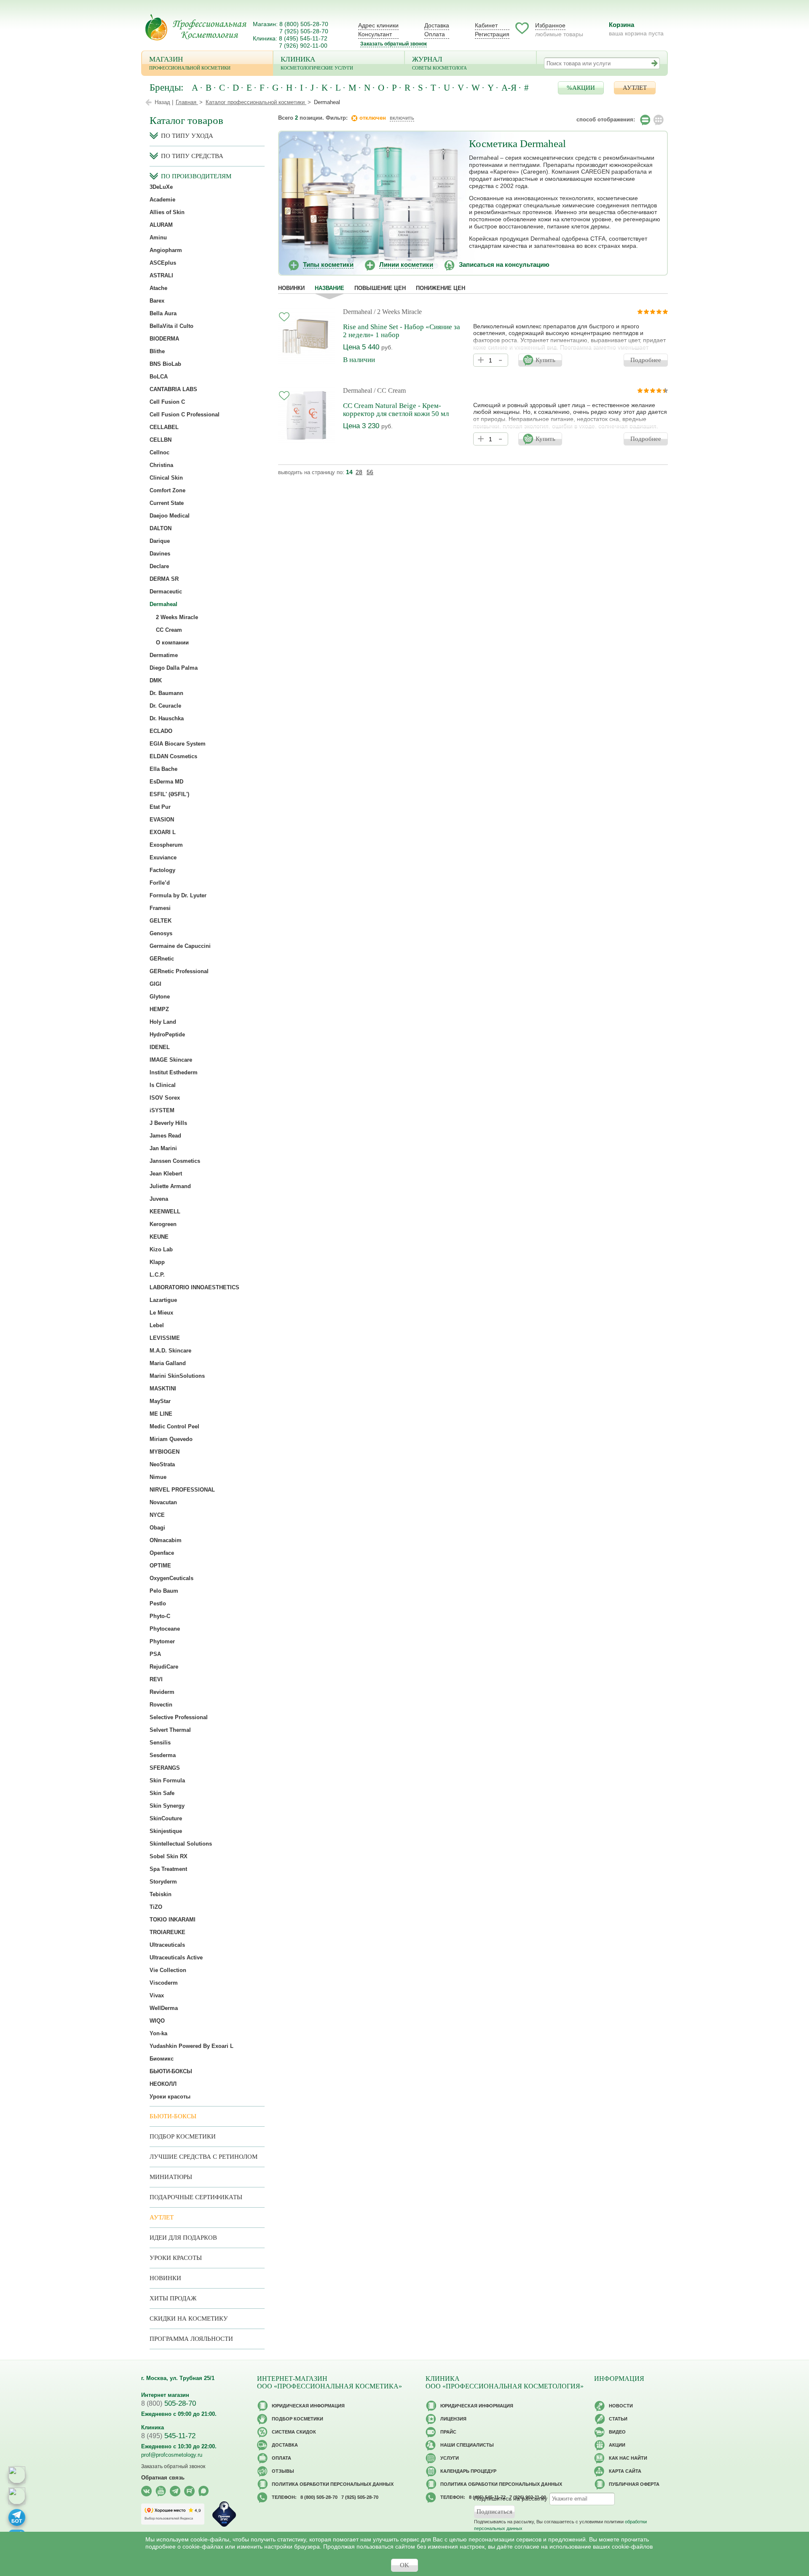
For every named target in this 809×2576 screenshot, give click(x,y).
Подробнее (646, 360)
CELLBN (161, 440)
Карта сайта (625, 2471)
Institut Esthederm (174, 1072)
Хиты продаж (173, 2298)
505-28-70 (169, 2403)
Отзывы (283, 2471)
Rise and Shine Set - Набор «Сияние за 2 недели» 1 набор (402, 331)
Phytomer (162, 1641)
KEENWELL (165, 1212)
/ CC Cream (390, 390)
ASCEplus (163, 263)
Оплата (435, 34)
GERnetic (162, 959)
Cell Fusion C (167, 402)
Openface (162, 1553)
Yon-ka (158, 2033)
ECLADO (161, 731)
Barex (157, 301)
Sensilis (160, 1743)
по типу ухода (187, 136)
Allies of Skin (167, 212)
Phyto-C (160, 1616)
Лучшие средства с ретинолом (204, 2157)
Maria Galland (168, 1363)
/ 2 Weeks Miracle (398, 312)
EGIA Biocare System (178, 744)
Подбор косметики (183, 2136)
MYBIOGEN (165, 1452)
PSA (155, 1654)
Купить (545, 360)
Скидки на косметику (189, 2318)
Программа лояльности (191, 2339)
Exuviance (163, 857)
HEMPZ (159, 1009)
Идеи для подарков (183, 2238)
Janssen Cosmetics (175, 1161)
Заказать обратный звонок (394, 44)
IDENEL (160, 1047)
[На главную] (196, 27)
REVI (156, 1679)
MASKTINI (163, 1389)
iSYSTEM (162, 1110)
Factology (162, 870)
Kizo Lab (161, 1249)
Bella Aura (163, 313)
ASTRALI (161, 275)
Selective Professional (179, 1717)
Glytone (160, 997)
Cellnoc (159, 452)
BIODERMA (164, 339)
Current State (167, 503)
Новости (621, 2406)
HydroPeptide (167, 1034)
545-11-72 (168, 2436)
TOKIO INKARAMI (173, 1920)
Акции (617, 2445)
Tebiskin (161, 1894)
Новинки (291, 288)
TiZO (156, 1907)
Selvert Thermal (170, 1730)
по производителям (196, 176)
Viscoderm (164, 1983)
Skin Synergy (167, 1806)
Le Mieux (161, 1313)
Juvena (159, 1199)
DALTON (161, 528)
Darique (160, 541)
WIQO (157, 2021)
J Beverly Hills (168, 1123)
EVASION (162, 820)
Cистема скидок (294, 2432)
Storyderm (163, 1882)
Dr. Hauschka (167, 718)
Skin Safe (162, 1793)
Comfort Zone (167, 490)
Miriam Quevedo (171, 1439)
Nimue (158, 1477)
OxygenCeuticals (171, 1578)
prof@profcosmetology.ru (172, 2455)
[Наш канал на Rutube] (189, 2491)
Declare (159, 566)
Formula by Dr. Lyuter (178, 895)
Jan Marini (163, 1148)
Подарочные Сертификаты (196, 2197)
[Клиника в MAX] (17, 2475)
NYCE (157, 1515)
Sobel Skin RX (169, 1856)
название (329, 288)
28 (359, 472)
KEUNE (159, 1237)
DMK (156, 680)
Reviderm (162, 1692)
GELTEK (161, 921)
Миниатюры (171, 2177)
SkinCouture (166, 1818)
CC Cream (169, 630)
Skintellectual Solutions (181, 1844)
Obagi (157, 1528)
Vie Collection (168, 1970)
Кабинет (486, 25)
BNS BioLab (165, 364)
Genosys (161, 933)
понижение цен (441, 288)
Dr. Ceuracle (165, 706)
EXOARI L (163, 832)
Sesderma (163, 1755)
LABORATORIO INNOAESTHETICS (194, 1287)
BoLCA (159, 377)
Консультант (375, 34)
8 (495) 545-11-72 (303, 38)
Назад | (164, 102)
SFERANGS (165, 1768)
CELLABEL (164, 427)
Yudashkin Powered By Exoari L (192, 2046)
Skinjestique (166, 1831)
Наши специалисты (467, 2445)
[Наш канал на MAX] (204, 2491)
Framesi (160, 908)
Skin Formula (167, 1780)
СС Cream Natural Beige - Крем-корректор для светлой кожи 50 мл (396, 410)
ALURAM (161, 225)
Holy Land (163, 1022)
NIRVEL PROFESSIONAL (182, 1490)
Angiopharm (166, 250)
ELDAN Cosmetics (173, 756)
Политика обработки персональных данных (333, 2484)
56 (370, 472)
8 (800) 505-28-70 (304, 24)
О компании (172, 643)
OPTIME (160, 1566)
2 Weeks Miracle (177, 617)
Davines (160, 554)
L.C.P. (157, 1275)
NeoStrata (162, 1464)
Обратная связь (163, 2478)
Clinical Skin (166, 478)
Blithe (157, 351)
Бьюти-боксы (173, 2116)
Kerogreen (163, 1224)
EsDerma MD (166, 782)
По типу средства (192, 156)
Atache (158, 288)
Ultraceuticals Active (176, 1957)
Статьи (618, 2419)
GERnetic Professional (179, 971)
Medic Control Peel (174, 1426)
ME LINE (161, 1414)
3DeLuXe (161, 187)
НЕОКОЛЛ (163, 2084)
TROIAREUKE (167, 1932)
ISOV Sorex (165, 1098)
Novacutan (163, 1502)
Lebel (157, 1325)
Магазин (190, 63)
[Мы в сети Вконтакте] (146, 2491)
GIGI (155, 984)
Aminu (158, 237)
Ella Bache (163, 769)
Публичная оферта (634, 2484)
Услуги (450, 2458)
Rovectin (161, 1705)
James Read (165, 1136)
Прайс (448, 2432)
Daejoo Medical (170, 516)
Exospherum (166, 845)
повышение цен (380, 288)
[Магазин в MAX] (17, 2496)
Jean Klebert (166, 1174)
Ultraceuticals (167, 1945)
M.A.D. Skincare (170, 1351)
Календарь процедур (468, 2471)
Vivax (157, 1995)
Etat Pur (160, 807)
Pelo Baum (164, 1591)
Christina (161, 465)
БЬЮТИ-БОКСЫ (171, 2071)
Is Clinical (163, 1085)
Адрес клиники (378, 25)
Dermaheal (358, 312)
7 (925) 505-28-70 (304, 31)
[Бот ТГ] (17, 2517)
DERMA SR (164, 579)
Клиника (317, 63)
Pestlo (158, 1603)
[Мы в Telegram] (175, 2491)
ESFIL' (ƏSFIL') (169, 794)
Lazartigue (163, 1300)
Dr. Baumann (166, 693)
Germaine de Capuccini (180, 946)
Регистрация (492, 34)
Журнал (439, 63)
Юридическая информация (308, 2406)
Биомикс (162, 2059)
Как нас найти (628, 2458)
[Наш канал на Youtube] (161, 2491)
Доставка (437, 25)
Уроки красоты (170, 2097)
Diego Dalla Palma (174, 668)
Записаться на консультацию (504, 264)
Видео (617, 2432)
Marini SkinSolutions (177, 1376)
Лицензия (453, 2419)
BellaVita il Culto (171, 326)
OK (404, 2565)
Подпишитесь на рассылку (511, 2498)
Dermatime (164, 655)
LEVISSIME (165, 1338)
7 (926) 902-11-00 (303, 46)
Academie (162, 200)
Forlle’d (160, 883)
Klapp (157, 1262)
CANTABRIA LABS (173, 389)
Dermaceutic (166, 592)
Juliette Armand (170, 1186)
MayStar (160, 1401)
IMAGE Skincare (171, 1060)
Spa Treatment (168, 1869)
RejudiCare (164, 1667)
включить (402, 118)
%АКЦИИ (581, 88)
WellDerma (164, 2008)
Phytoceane (165, 1629)
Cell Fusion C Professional (185, 415)
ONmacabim (166, 1540)
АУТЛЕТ (635, 88)
